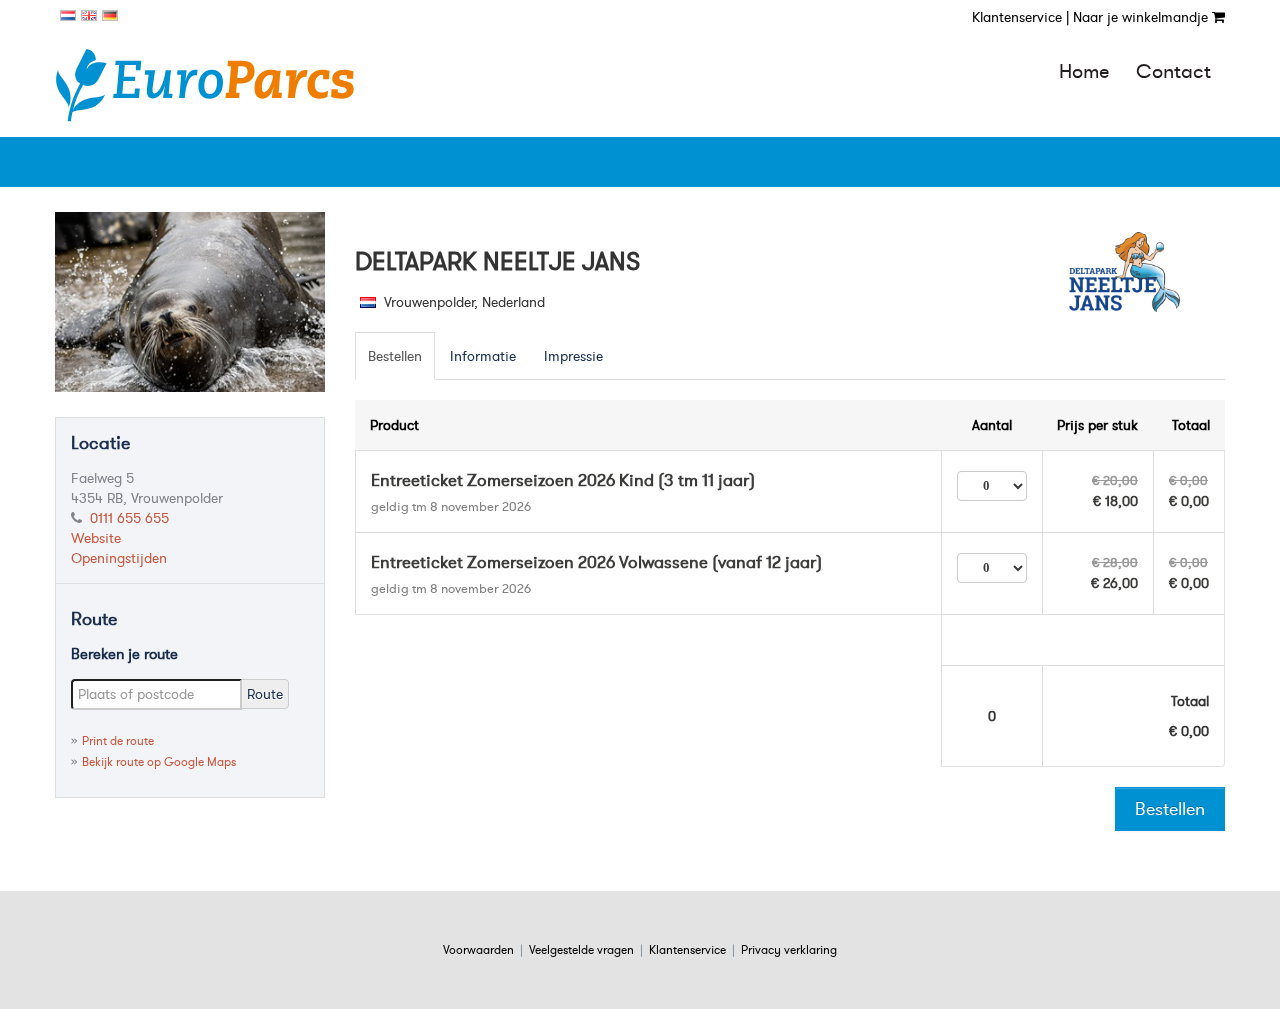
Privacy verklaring (789, 949)
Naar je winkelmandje (1142, 17)
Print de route (118, 740)
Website (96, 538)
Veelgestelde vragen (581, 949)
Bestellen (395, 356)
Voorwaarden (478, 949)
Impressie (573, 356)
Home (1084, 71)
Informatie (483, 356)
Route (265, 694)
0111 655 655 (129, 518)
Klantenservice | (1020, 17)
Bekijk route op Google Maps (159, 761)
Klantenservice (687, 949)
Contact (1173, 71)
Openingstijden (119, 558)
